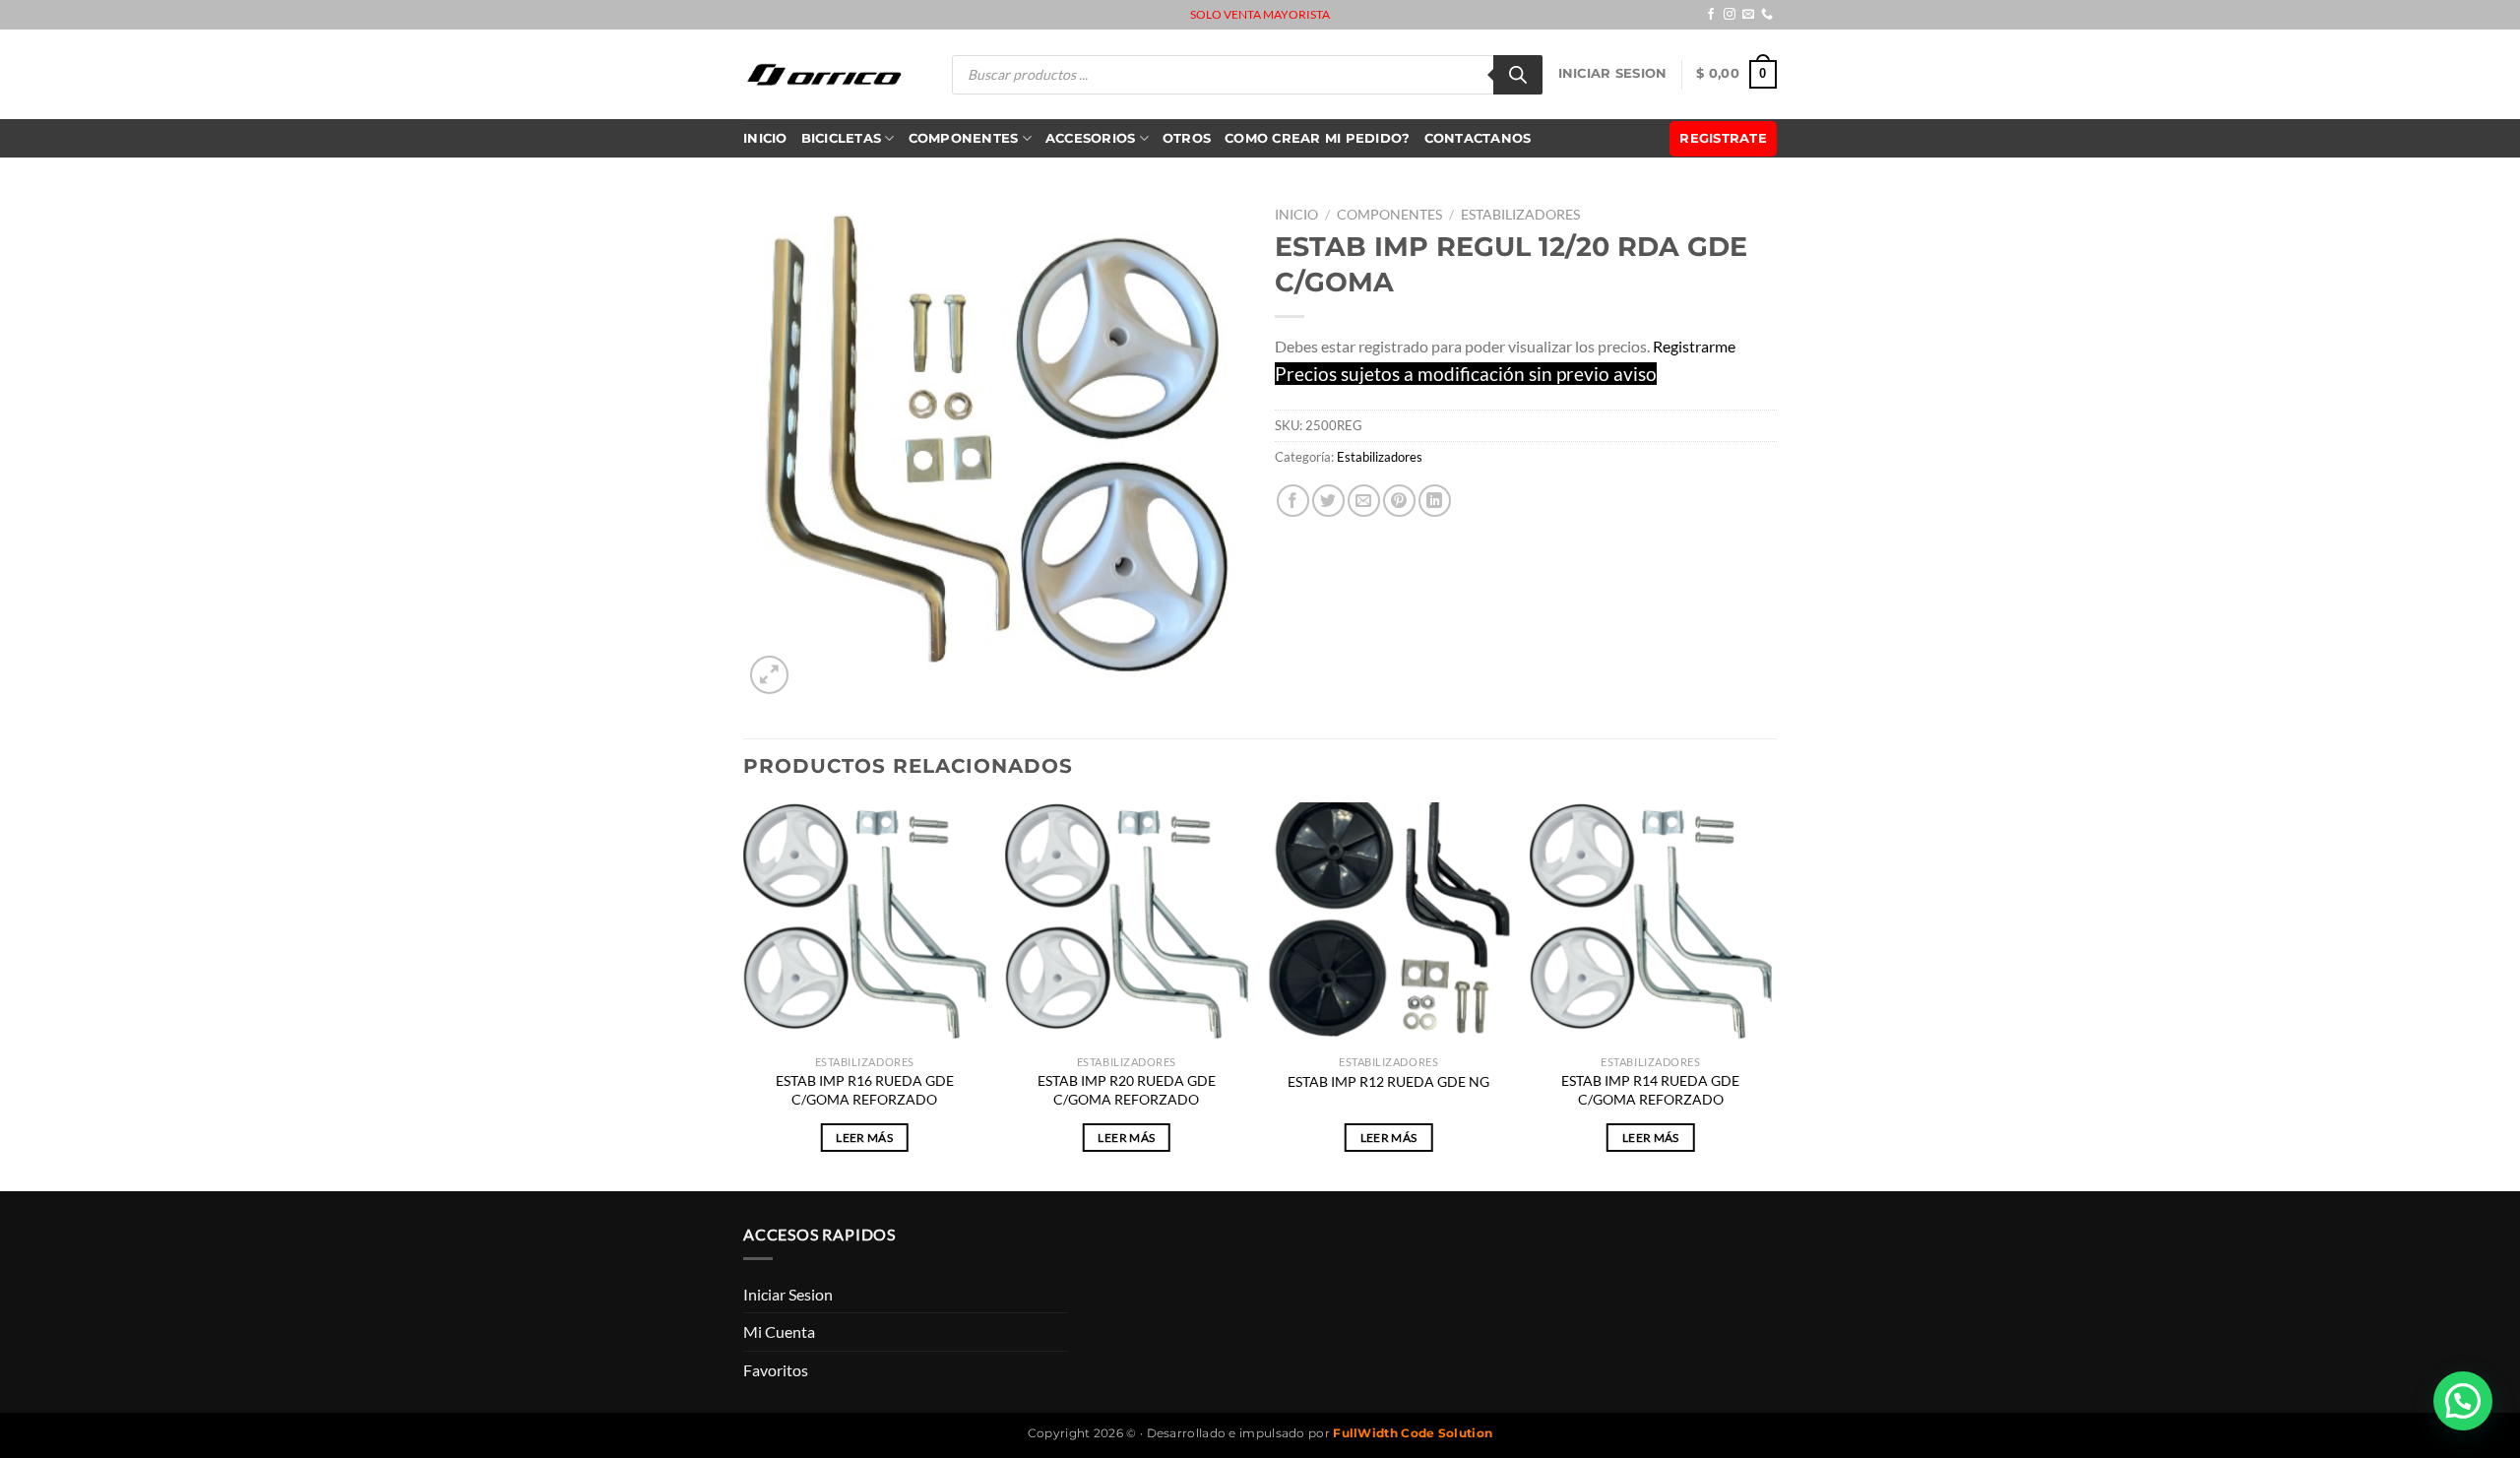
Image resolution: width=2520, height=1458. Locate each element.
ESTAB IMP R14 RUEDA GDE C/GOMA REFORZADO (1650, 1090)
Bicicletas (842, 138)
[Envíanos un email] (1748, 15)
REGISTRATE (1723, 138)
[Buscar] (1518, 75)
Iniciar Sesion (1613, 73)
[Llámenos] (1767, 15)
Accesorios (1091, 138)
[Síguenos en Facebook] (1711, 15)
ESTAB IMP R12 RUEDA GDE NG (1388, 1081)
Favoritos (776, 1370)
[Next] (1771, 994)
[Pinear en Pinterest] (1399, 501)
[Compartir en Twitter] (1328, 501)
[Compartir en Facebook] (1293, 501)
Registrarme (1694, 346)
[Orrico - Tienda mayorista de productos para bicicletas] (825, 74)
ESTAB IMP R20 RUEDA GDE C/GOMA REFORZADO (1127, 1090)
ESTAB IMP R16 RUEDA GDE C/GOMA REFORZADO (865, 1090)
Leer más (864, 1138)
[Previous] (744, 994)
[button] (2463, 1401)
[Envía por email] (1364, 501)
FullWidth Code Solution (1413, 1433)
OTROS (1187, 138)
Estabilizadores (1520, 215)
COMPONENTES (964, 138)
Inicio (765, 138)
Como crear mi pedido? (1317, 138)
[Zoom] (769, 675)
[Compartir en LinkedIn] (1435, 501)
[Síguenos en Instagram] (1730, 15)
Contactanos (1478, 138)
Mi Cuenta (779, 1331)
